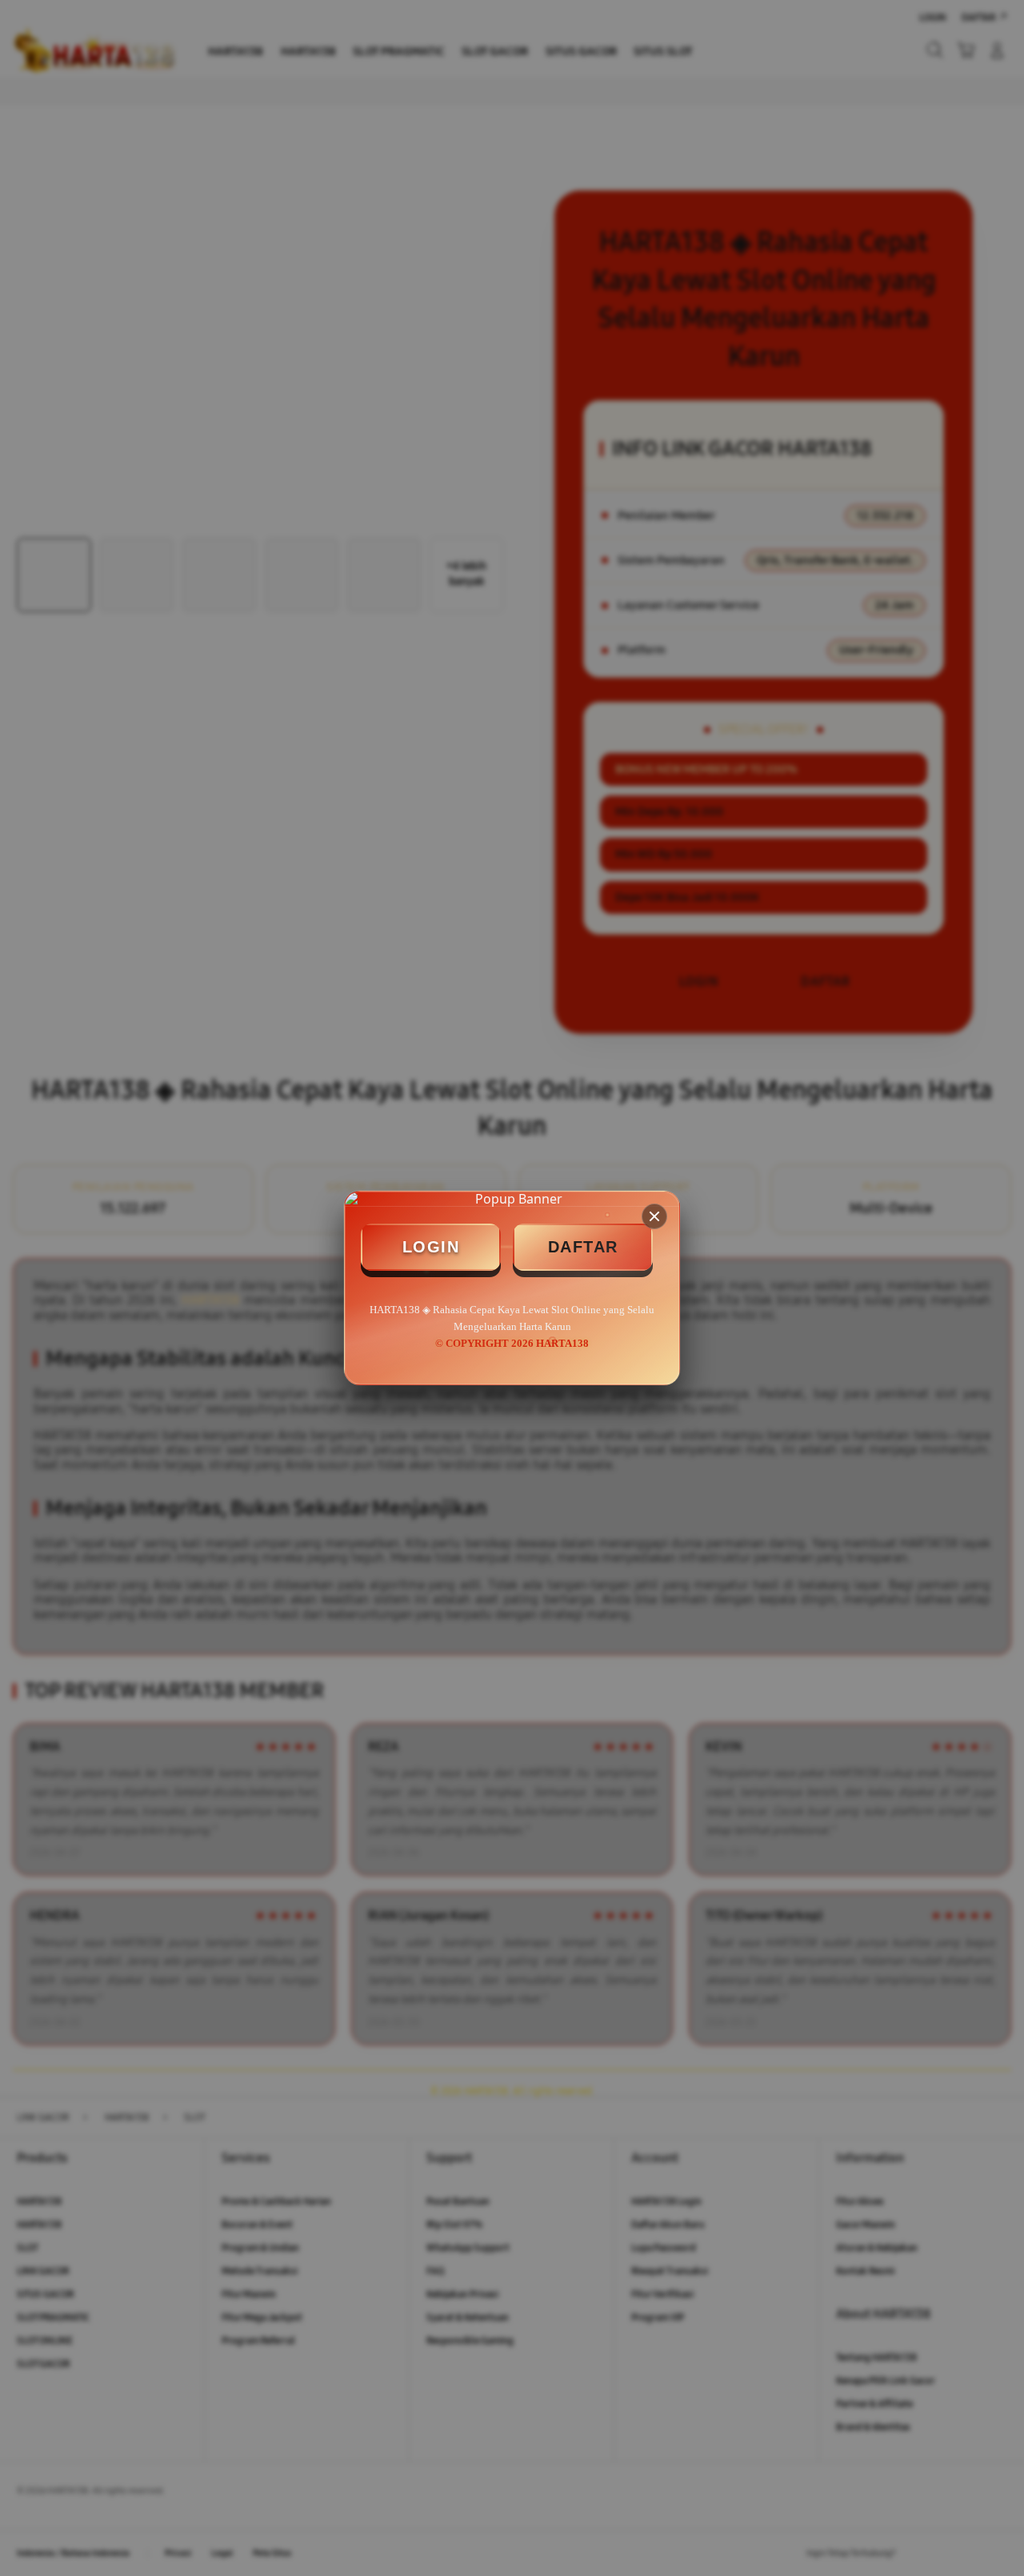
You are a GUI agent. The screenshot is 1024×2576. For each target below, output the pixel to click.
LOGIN (431, 1247)
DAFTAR (583, 1247)
